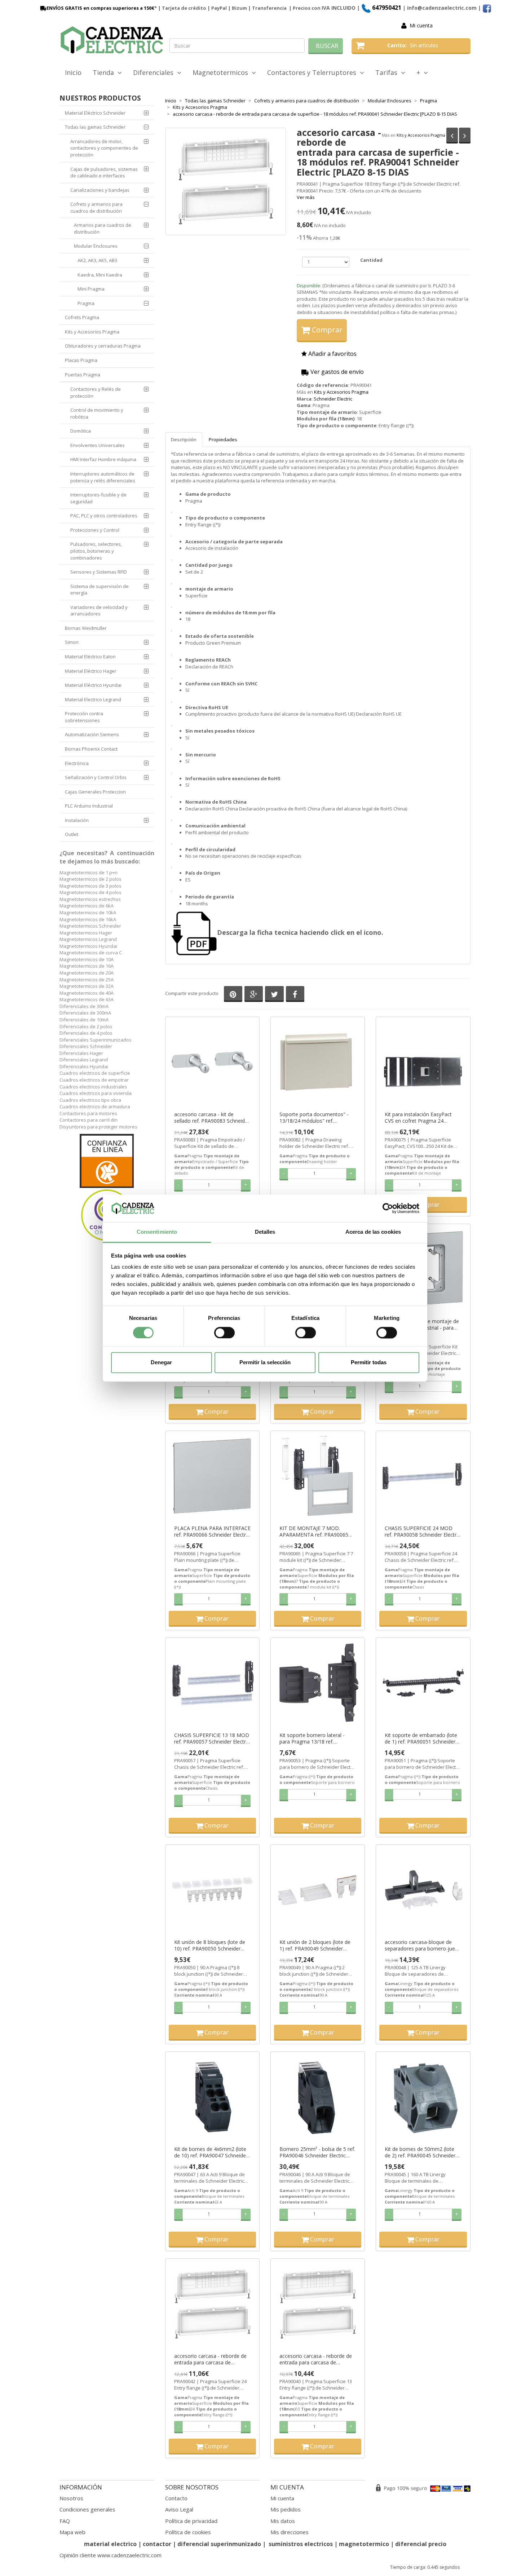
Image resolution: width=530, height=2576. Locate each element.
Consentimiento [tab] (157, 1232)
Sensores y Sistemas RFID (99, 572)
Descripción (184, 439)
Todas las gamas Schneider (95, 127)
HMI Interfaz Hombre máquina (103, 459)
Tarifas (388, 72)
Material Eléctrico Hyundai (93, 685)
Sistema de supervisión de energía (100, 590)
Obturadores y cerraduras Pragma (103, 346)
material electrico (110, 2544)
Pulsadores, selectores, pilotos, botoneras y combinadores (96, 551)
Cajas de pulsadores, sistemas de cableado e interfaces (104, 173)
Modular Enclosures (96, 246)
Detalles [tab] (265, 1232)
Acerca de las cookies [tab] (373, 1232)
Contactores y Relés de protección (96, 392)
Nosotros (71, 2498)
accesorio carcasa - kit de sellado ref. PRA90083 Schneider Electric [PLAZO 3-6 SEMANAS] (212, 1118)
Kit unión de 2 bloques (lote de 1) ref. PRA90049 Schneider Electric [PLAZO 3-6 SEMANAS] (315, 1945)
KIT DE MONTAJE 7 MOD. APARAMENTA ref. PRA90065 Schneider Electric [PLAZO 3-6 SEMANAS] (314, 1532)
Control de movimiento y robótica (97, 413)
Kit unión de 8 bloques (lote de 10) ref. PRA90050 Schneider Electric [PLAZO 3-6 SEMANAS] (210, 1945)
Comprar (326, 330)
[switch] (224, 1333)
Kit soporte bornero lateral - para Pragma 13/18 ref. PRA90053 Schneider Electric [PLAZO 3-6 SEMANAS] (313, 1738)
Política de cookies (188, 2532)
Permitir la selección (265, 1363)
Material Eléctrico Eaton (90, 657)
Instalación (77, 820)
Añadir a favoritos (332, 354)
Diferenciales (155, 72)
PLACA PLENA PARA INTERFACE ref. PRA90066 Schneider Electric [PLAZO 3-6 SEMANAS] (212, 1532)
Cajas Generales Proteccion (95, 792)
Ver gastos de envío (336, 372)
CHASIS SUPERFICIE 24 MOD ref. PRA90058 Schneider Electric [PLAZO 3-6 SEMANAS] (422, 1532)
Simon (72, 642)
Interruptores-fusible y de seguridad (98, 498)
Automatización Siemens (92, 734)
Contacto (176, 2498)
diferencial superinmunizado (219, 2544)
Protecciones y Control (95, 530)
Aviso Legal (179, 2509)
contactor (157, 2544)
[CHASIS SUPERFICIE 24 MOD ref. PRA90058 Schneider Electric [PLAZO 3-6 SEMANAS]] (423, 1476)
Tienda (105, 72)
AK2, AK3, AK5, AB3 (97, 260)
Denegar (161, 1363)
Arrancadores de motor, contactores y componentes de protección (104, 148)
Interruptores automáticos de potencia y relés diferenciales (103, 477)
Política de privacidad (191, 2521)
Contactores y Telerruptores (313, 72)
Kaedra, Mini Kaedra (100, 275)
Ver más (306, 197)
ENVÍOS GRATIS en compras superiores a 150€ (100, 8)
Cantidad (371, 260)
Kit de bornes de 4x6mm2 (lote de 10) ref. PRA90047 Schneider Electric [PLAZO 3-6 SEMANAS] (211, 2152)
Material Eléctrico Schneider (95, 113)
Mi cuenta (421, 25)
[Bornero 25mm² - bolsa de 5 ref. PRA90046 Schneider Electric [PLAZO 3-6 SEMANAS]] (318, 2097)
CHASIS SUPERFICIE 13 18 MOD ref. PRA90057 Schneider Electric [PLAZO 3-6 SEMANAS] (212, 1738)
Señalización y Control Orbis (96, 777)
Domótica (81, 431)
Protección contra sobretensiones (84, 717)
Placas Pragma (81, 360)
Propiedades (223, 439)
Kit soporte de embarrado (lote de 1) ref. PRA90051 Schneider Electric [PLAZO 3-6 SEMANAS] (421, 1738)
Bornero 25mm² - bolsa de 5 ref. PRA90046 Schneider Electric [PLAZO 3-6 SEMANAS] (317, 2152)
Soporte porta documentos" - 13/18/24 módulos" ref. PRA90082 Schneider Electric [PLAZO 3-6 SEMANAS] (314, 1118)
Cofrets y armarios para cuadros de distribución (96, 207)
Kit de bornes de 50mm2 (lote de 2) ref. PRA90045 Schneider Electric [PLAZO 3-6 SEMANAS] (421, 2152)
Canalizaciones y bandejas (100, 190)
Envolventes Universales (98, 445)
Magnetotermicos (222, 72)
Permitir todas (369, 1363)
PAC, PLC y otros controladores (104, 516)
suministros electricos (301, 2544)
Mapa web (72, 2532)
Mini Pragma (91, 289)
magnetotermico (365, 2544)
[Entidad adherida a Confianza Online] (107, 1188)
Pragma (86, 303)
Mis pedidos (286, 2509)
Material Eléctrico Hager (91, 671)
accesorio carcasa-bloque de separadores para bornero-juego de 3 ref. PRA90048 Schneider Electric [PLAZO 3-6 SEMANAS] (423, 1945)
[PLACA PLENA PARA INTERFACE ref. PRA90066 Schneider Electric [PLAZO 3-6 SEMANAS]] (212, 1476)
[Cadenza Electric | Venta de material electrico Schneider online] (112, 40)
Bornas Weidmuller (86, 628)
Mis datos (283, 2521)
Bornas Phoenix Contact (91, 749)
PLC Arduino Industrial (89, 806)
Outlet (72, 834)
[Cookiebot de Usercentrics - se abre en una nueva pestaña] (388, 1208)
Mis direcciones (290, 2532)
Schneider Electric (333, 399)
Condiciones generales (87, 2509)
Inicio (73, 72)
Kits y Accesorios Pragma (421, 135)
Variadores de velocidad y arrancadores (99, 611)
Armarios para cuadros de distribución (103, 228)
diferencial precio (421, 2544)
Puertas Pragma (83, 375)
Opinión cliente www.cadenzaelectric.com (111, 2555)
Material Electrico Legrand (93, 699)
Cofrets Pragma (82, 317)
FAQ (65, 2521)
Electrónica (77, 763)
